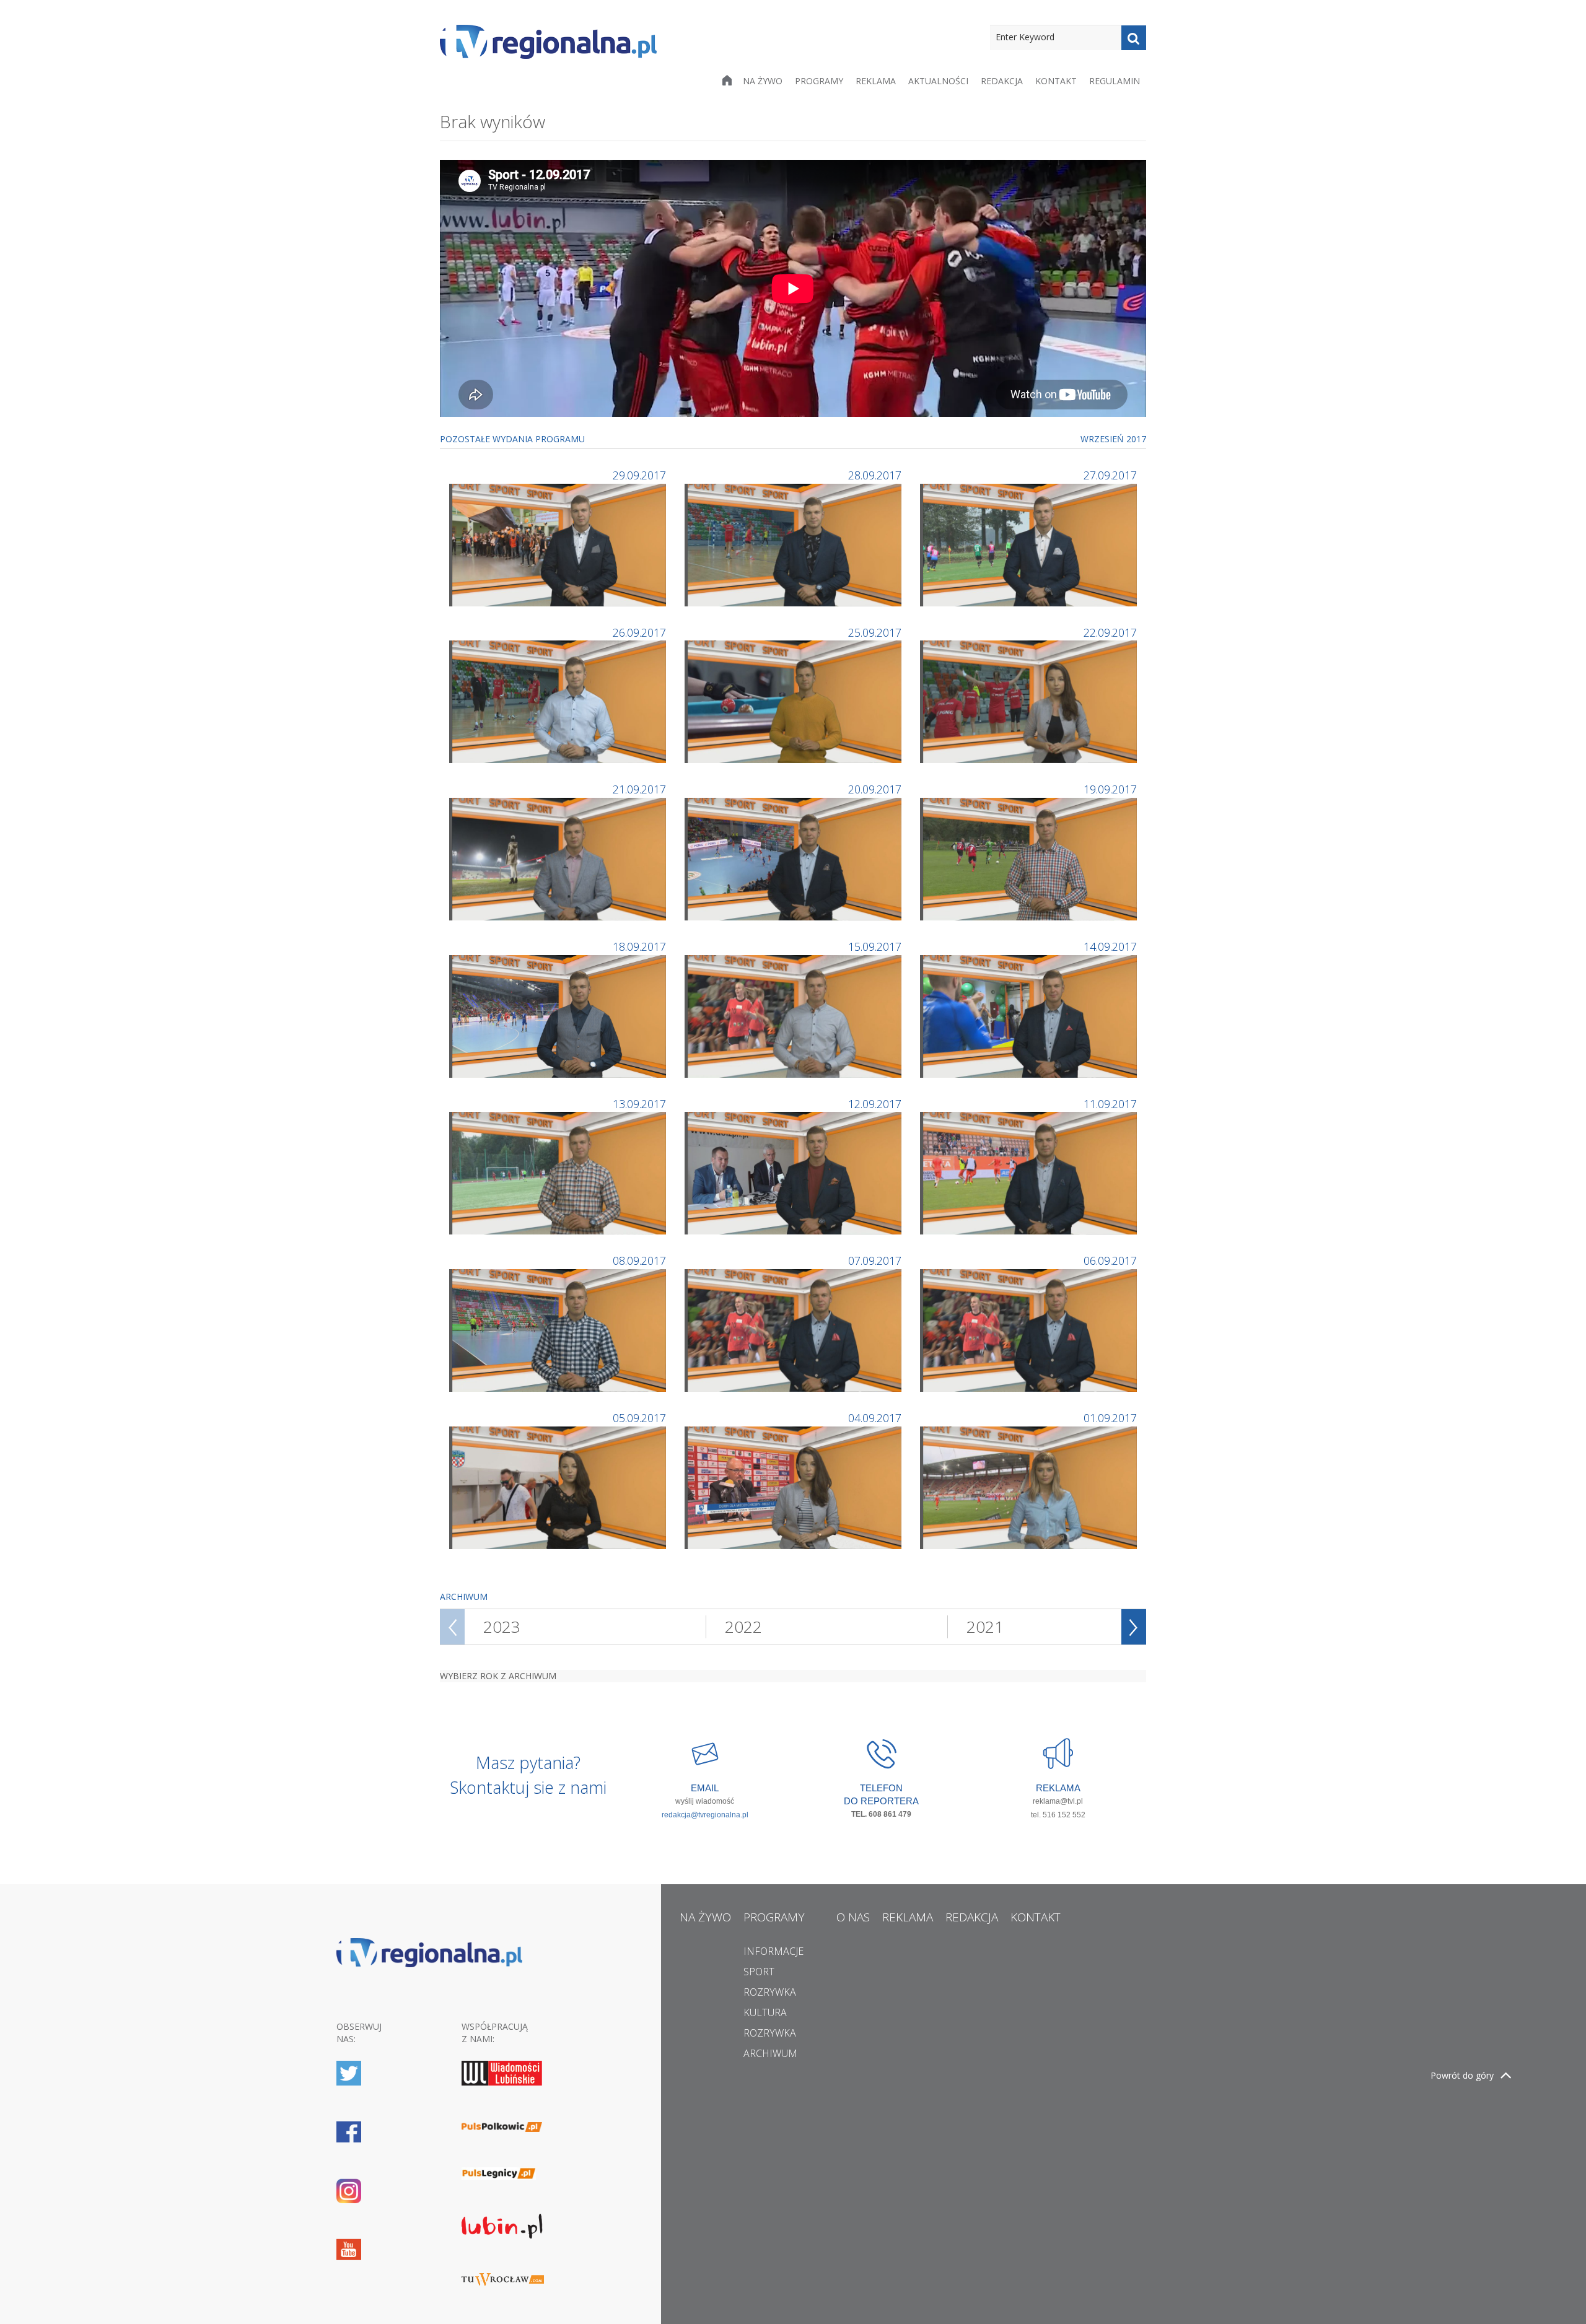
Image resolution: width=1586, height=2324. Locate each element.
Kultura (765, 2012)
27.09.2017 (1110, 475)
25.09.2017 (875, 632)
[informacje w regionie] (548, 42)
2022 (743, 1627)
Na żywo (763, 81)
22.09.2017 (1110, 632)
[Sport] (559, 544)
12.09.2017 (875, 1104)
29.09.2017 (639, 475)
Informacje (773, 1951)
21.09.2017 (639, 789)
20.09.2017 (875, 789)
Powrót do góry (1462, 2075)
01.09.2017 (1110, 1418)
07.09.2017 (875, 1260)
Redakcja (1002, 81)
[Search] (1134, 38)
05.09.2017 (639, 1418)
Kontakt (1056, 81)
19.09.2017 (1110, 789)
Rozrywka (770, 1992)
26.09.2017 (639, 632)
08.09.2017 (639, 1260)
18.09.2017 (639, 946)
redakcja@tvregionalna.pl (705, 1815)
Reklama (876, 81)
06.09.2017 (1110, 1260)
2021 (985, 1627)
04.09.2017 (875, 1418)
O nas (853, 1917)
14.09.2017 (1110, 946)
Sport (759, 1972)
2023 (502, 1627)
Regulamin (1115, 81)
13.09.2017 (639, 1104)
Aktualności (938, 81)
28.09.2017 (875, 475)
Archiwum (770, 2053)
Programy (819, 81)
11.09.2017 (1110, 1104)
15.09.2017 (875, 946)
